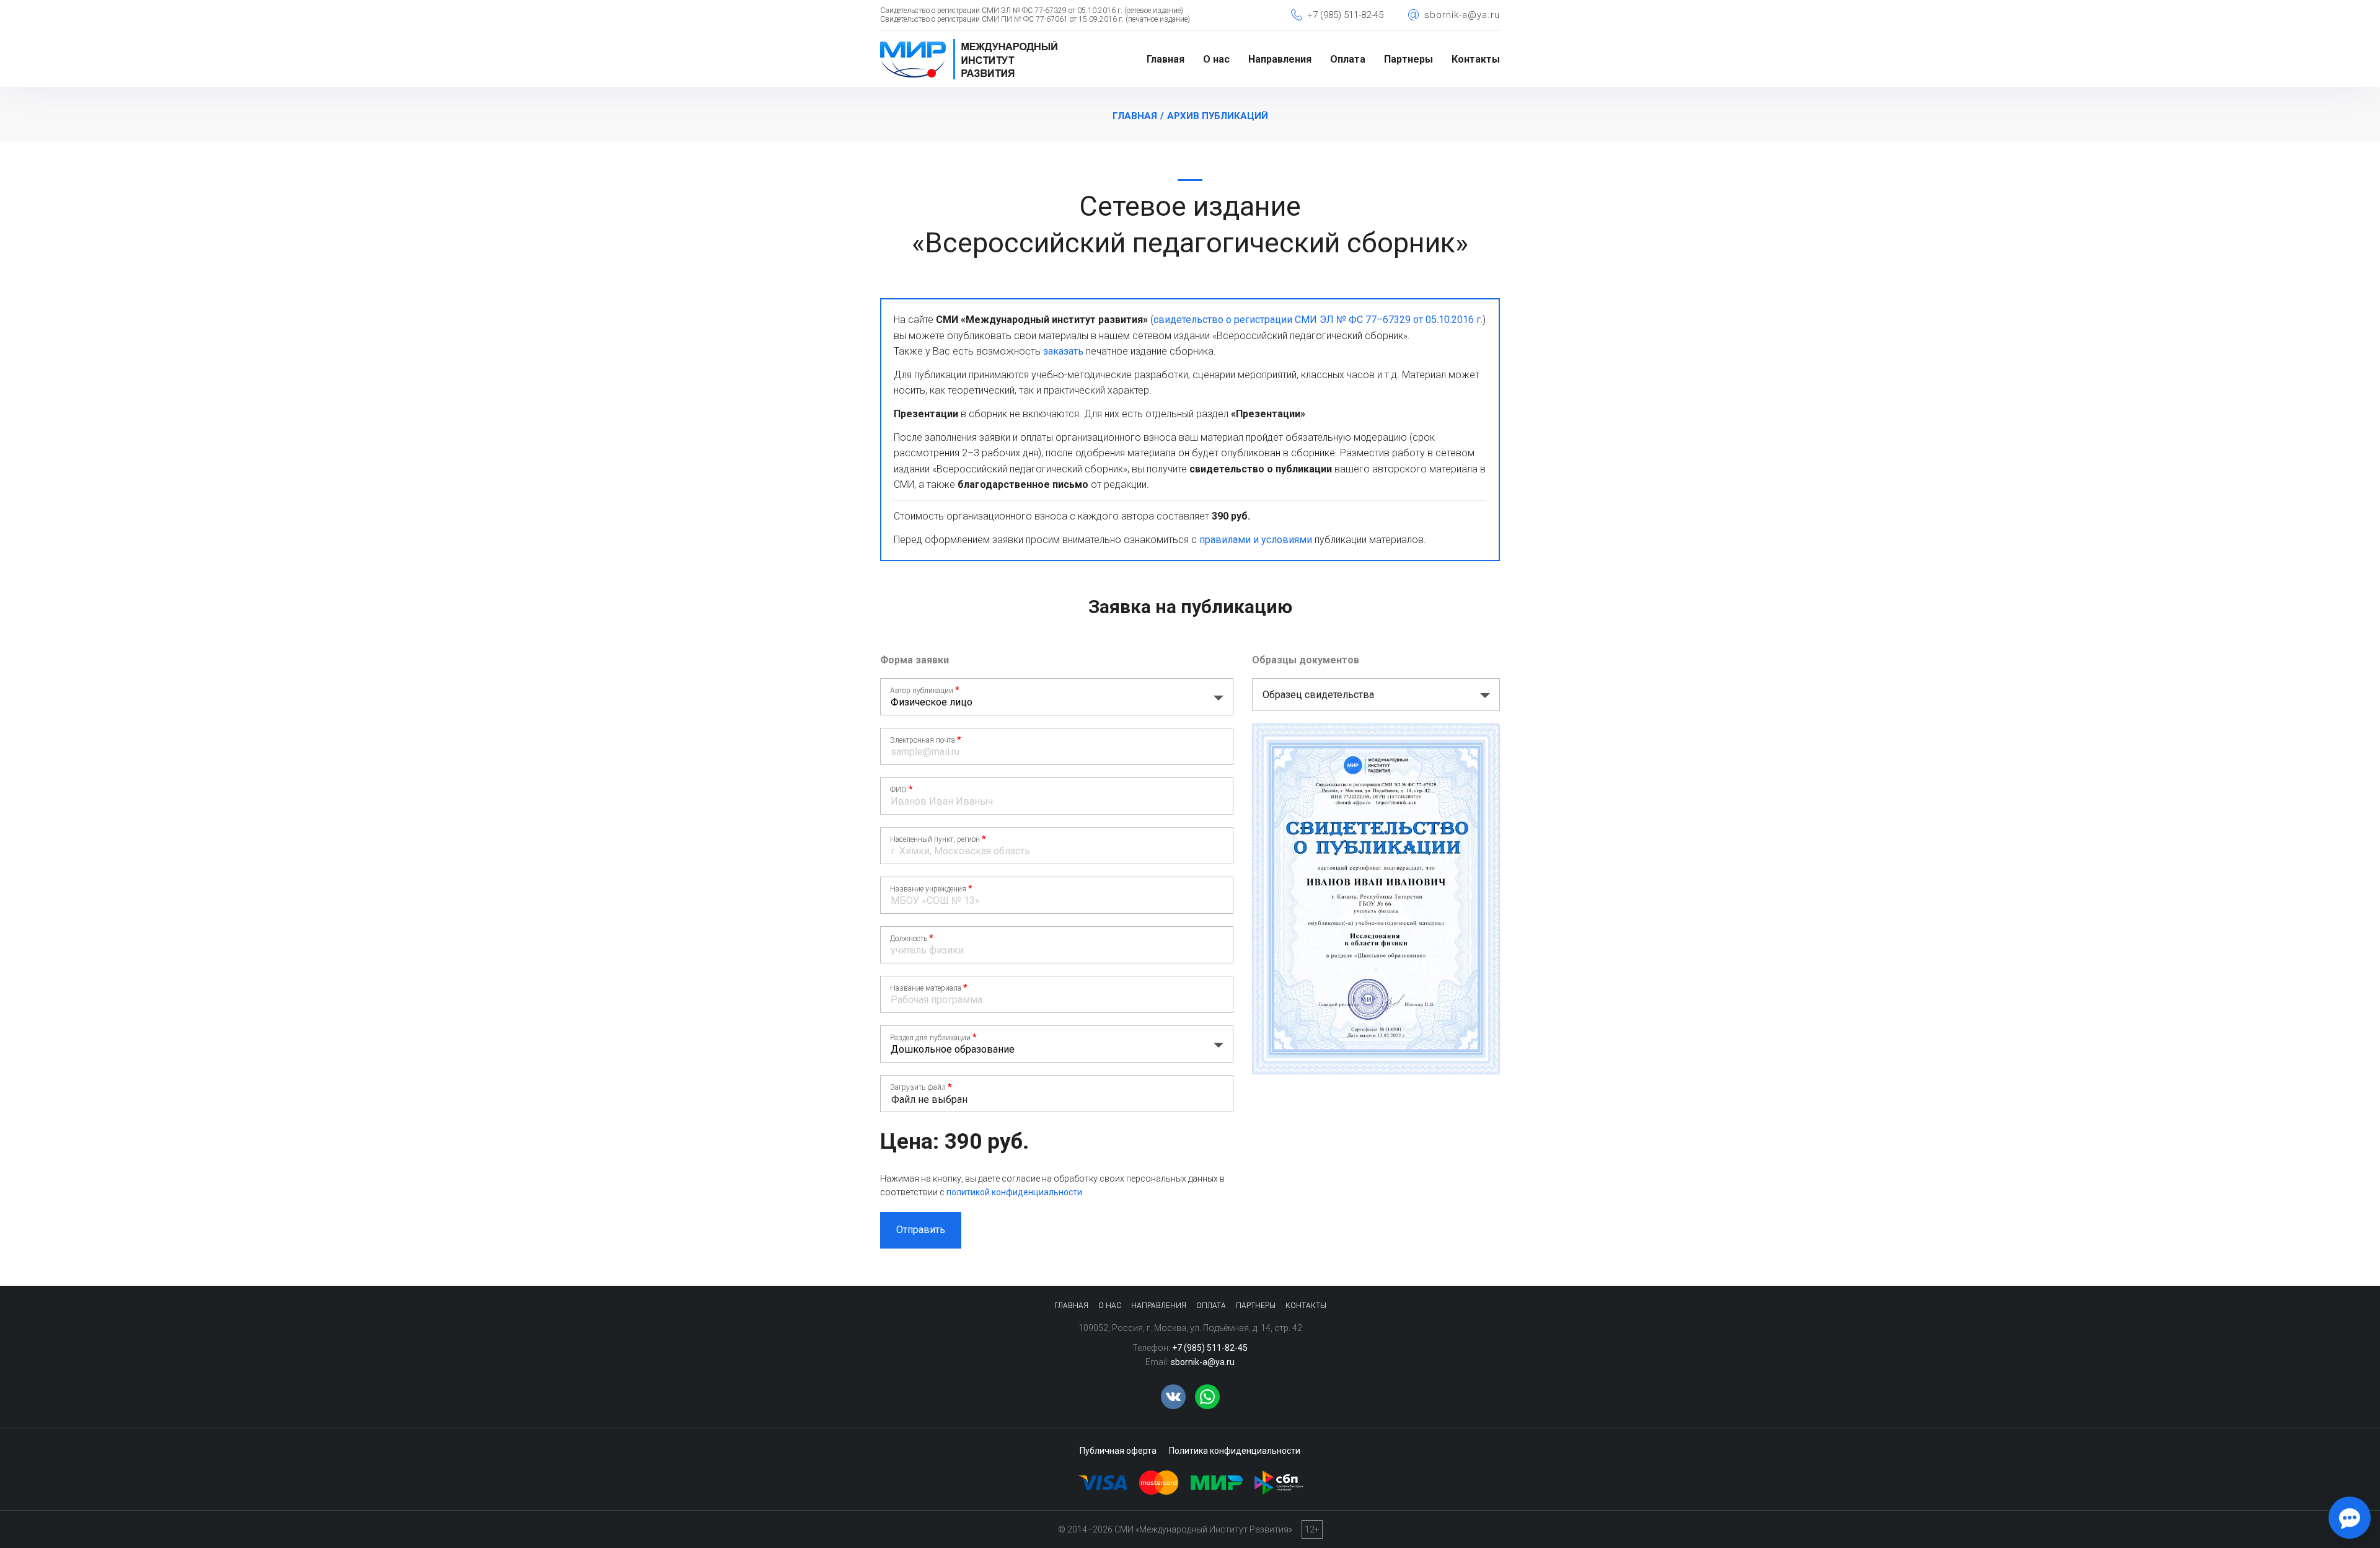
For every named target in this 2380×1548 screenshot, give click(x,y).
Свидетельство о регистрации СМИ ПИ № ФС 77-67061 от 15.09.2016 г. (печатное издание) (1035, 19)
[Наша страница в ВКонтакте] (1173, 1397)
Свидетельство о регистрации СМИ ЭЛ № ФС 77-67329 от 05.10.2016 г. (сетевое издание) (1032, 11)
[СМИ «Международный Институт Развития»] (969, 43)
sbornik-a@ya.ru (1462, 15)
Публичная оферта (1118, 1451)
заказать (1063, 351)
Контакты (1476, 59)
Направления (1280, 59)
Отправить (921, 1230)
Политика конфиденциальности (1235, 1451)
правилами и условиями (1256, 540)
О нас (1216, 59)
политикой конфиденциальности (1014, 1192)
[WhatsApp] (1207, 1397)
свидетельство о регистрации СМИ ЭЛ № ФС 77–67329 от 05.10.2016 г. (1318, 320)
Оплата (1348, 59)
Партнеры (1408, 59)
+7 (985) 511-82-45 (1345, 15)
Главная (1166, 59)
